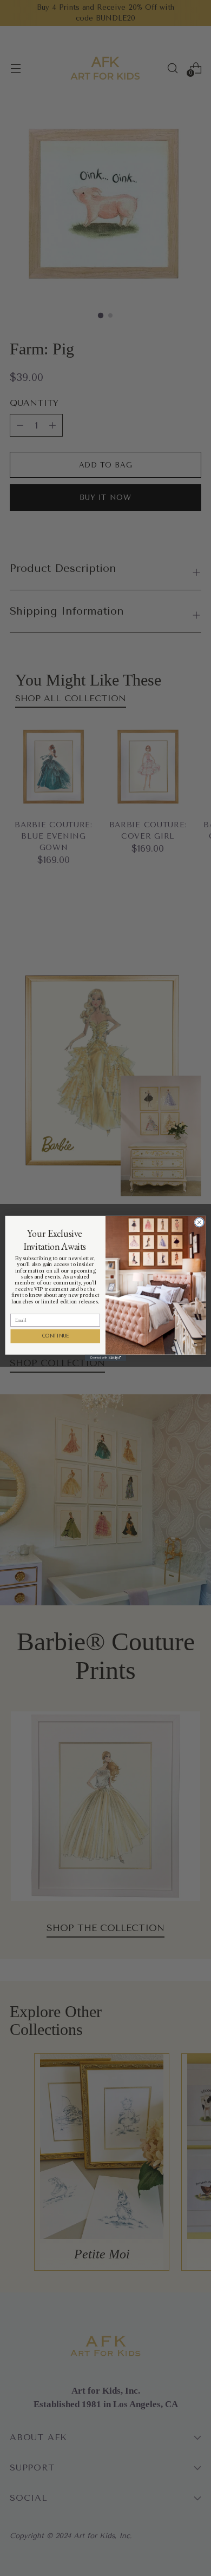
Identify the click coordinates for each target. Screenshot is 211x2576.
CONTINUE (55, 1336)
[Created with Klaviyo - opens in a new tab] (105, 1357)
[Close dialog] (199, 1222)
